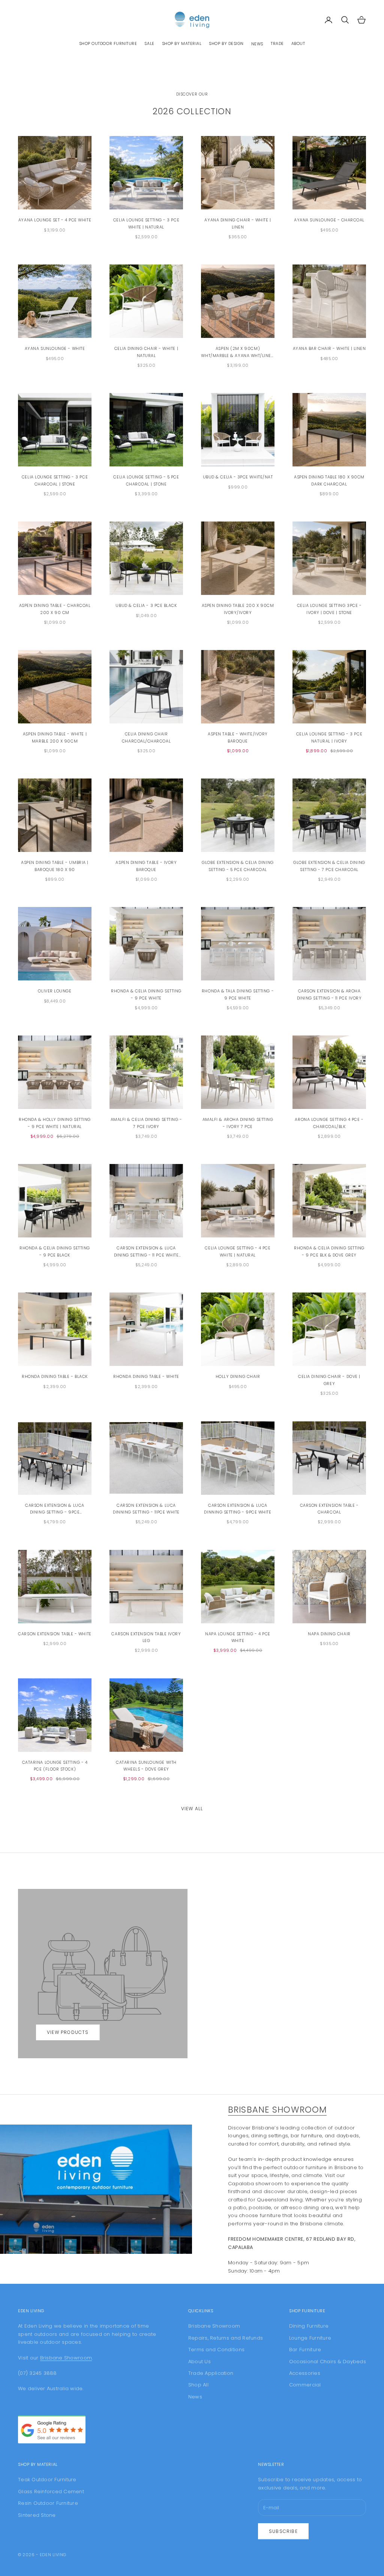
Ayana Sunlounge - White (55, 349)
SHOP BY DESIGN (226, 44)
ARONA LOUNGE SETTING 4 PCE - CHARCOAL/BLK (329, 1123)
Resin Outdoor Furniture (48, 2503)
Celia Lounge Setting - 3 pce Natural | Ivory (329, 737)
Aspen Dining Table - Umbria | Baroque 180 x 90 (55, 866)
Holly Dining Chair (238, 1377)
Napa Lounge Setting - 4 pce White (238, 1637)
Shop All (198, 2385)
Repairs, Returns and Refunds (226, 2338)
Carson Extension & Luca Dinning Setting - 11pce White (146, 1509)
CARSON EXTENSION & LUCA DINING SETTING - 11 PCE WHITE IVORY (146, 1252)
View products (68, 2032)
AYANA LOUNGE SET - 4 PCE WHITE (55, 220)
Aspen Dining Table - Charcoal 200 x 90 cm (55, 609)
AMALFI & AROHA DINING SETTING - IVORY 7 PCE (238, 1123)
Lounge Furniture (310, 2338)
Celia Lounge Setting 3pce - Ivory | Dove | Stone (329, 609)
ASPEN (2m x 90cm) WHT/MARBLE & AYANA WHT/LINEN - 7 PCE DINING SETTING (238, 353)
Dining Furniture (309, 2326)
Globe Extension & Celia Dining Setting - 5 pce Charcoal (238, 866)
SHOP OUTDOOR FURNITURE (108, 44)
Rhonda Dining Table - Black (55, 1377)
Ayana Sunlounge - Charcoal (329, 220)
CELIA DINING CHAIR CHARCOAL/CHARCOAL (146, 737)
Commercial (305, 2385)
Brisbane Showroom (277, 2110)
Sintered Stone (37, 2515)
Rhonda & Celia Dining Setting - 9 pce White (146, 994)
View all (192, 1809)
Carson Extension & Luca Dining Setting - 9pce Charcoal (55, 1509)
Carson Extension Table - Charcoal (329, 1509)
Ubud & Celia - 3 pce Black (146, 606)
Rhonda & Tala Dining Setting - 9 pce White (238, 994)
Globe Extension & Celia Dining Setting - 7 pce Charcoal (329, 866)
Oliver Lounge (55, 991)
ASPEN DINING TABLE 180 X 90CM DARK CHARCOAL (329, 480)
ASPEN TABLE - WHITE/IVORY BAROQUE (238, 737)
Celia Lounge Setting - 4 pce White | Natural (238, 1251)
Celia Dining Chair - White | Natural (146, 352)
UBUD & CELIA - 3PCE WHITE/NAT (238, 477)
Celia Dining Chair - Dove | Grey (329, 1380)
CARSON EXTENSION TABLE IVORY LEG (146, 1637)
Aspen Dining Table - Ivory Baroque (146, 866)
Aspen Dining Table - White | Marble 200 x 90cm (55, 737)
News (257, 44)
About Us (199, 2362)
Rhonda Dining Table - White (146, 1377)
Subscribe (283, 2531)
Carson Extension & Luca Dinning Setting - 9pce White (238, 1509)
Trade (277, 44)
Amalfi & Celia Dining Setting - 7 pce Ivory (146, 1123)
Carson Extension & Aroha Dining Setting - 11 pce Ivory (329, 994)
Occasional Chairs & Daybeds (328, 2362)
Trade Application (211, 2373)
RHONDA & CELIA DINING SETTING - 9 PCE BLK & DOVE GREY (329, 1251)
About (298, 44)
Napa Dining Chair (329, 1634)
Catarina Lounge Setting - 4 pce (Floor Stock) (55, 1766)
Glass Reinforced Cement (51, 2492)
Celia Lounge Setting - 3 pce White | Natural (146, 223)
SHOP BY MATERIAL (182, 44)
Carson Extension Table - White (55, 1634)
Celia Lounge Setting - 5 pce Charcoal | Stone (146, 480)
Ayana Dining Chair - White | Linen (238, 223)
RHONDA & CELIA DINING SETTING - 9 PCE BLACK (55, 1251)
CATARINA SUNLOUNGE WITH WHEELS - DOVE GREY (146, 1766)
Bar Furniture (305, 2350)
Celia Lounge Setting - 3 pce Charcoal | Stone (55, 480)
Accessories (305, 2373)
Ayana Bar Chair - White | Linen (329, 349)
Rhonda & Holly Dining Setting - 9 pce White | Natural (55, 1123)
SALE (149, 44)
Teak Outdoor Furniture (47, 2480)
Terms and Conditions (216, 2350)
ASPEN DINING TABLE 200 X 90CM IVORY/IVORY (238, 609)
